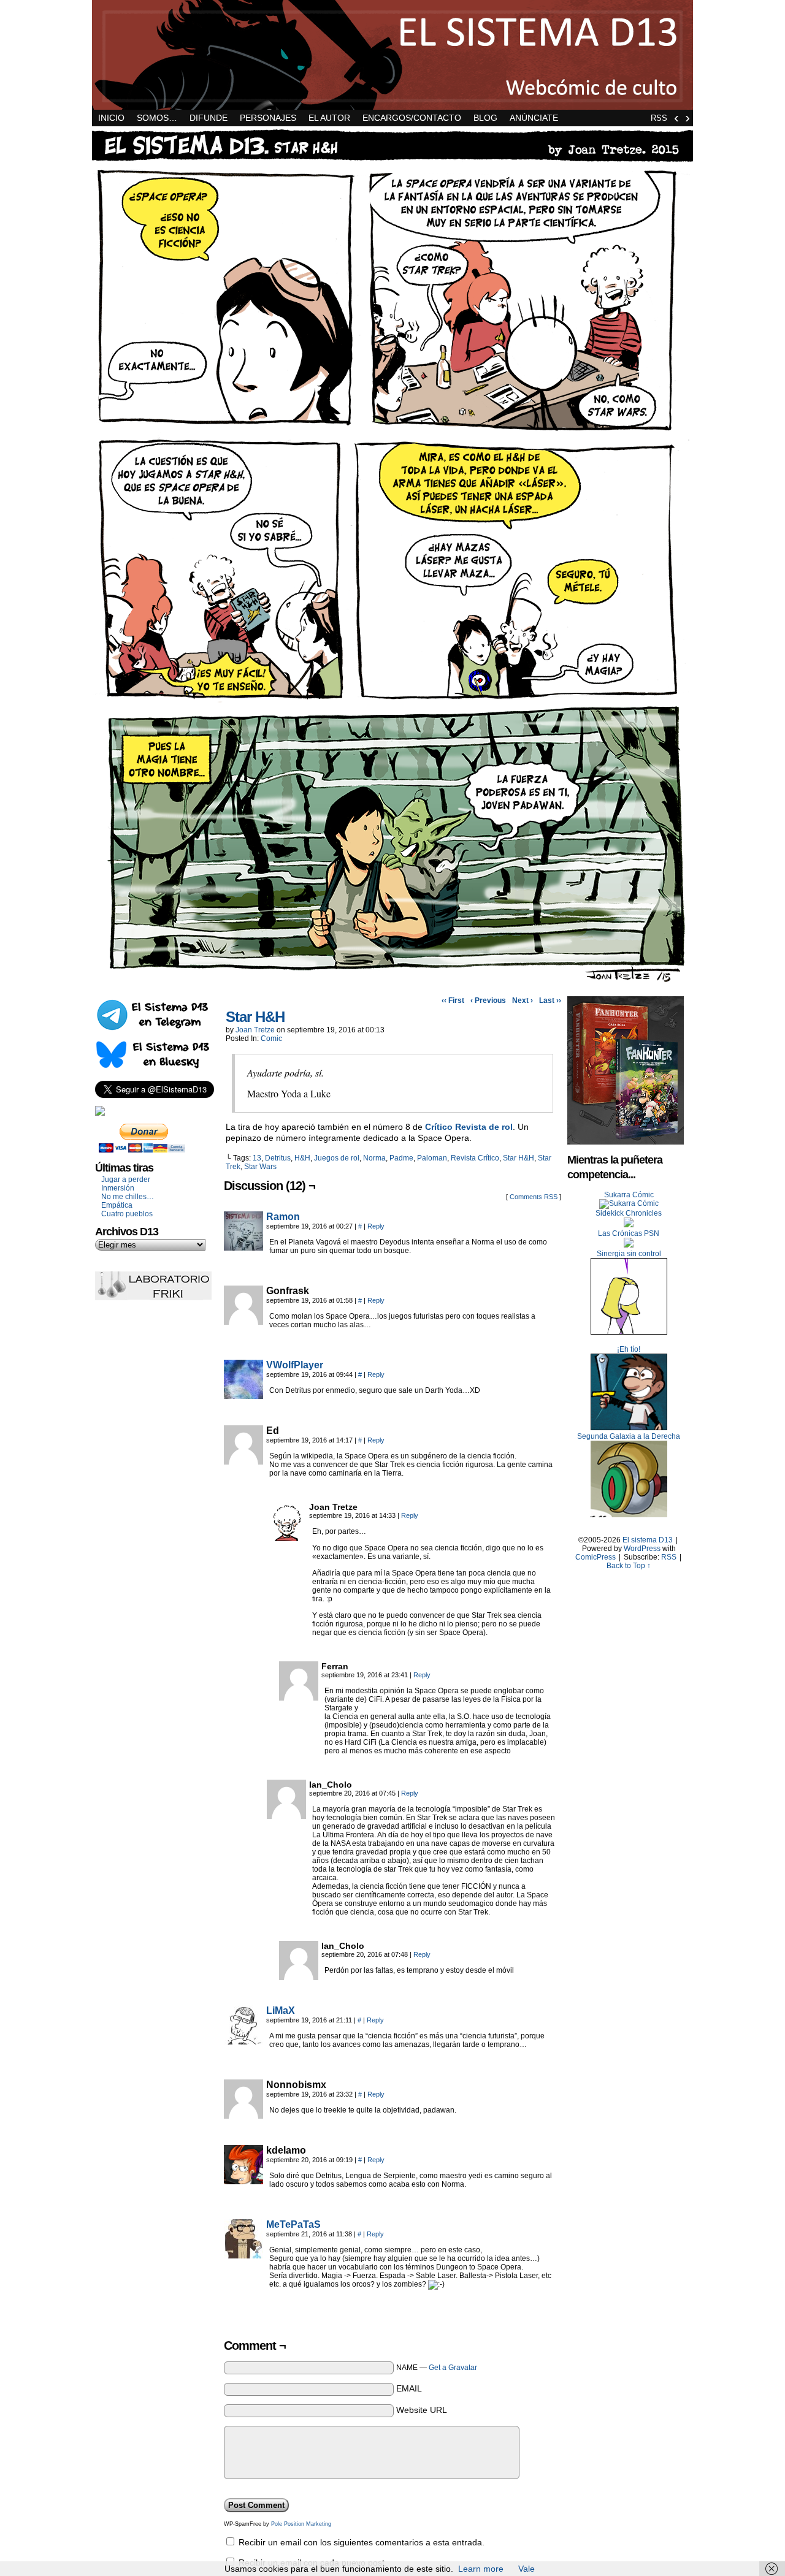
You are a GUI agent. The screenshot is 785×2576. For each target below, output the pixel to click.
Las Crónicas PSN (629, 1233)
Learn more (481, 2569)
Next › (523, 1000)
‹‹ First (453, 1000)
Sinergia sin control (629, 1254)
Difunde (209, 118)
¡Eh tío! (629, 1349)
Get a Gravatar (453, 2368)
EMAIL (409, 2388)
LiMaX (281, 2010)
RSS (659, 118)
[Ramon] (243, 1248)
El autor (329, 118)
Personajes (268, 118)
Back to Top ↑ (629, 1566)
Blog (485, 118)
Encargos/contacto (412, 118)
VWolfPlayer (295, 1365)
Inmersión (118, 1188)
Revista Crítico (475, 1158)
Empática (117, 1205)
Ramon (283, 1217)
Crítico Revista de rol (469, 1127)
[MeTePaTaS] (243, 2255)
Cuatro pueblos (127, 1214)
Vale (527, 2569)
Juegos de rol (337, 1158)
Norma (374, 1158)
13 (257, 1158)
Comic (271, 1038)
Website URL (422, 2410)
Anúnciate (534, 118)
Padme (401, 1158)
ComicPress (595, 1557)
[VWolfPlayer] (243, 1396)
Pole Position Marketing (301, 2524)
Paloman (432, 1158)
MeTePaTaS (293, 2224)
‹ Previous (488, 1000)
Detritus (278, 1158)
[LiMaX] (243, 2041)
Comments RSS (534, 1197)
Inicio (111, 118)
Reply (376, 1226)
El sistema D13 (392, 55)
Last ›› (550, 1000)
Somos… (157, 118)
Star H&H (255, 1017)
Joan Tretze (255, 1030)
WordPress (642, 1549)
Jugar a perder (126, 1179)
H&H (302, 1158)
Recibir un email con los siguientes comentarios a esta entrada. (362, 2542)
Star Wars (260, 1167)
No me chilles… (128, 1197)
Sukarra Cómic (629, 1195)
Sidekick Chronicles (629, 1213)
